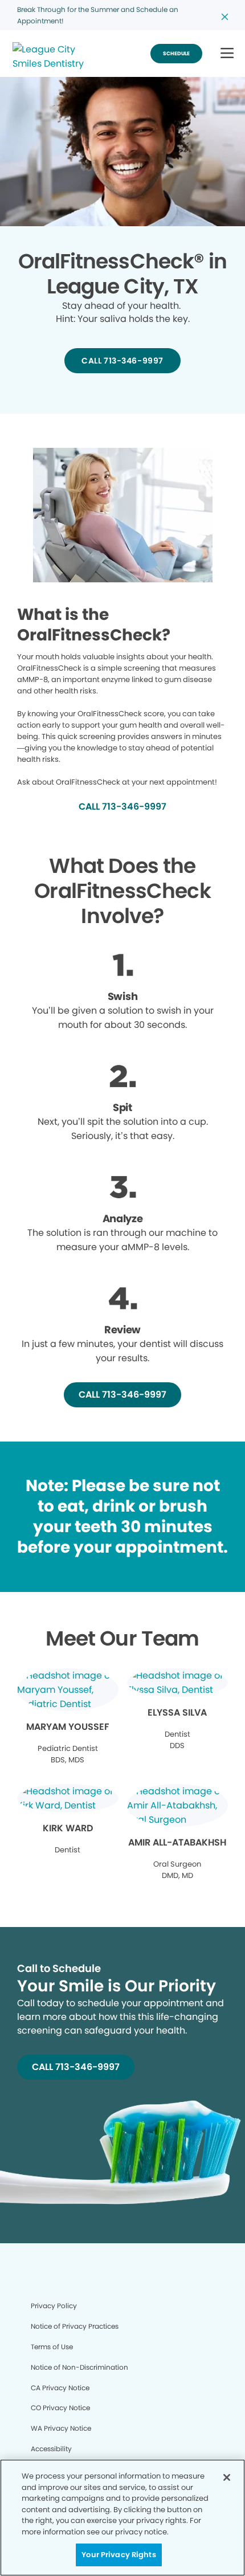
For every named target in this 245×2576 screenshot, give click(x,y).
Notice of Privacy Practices (75, 2326)
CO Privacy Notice (60, 2408)
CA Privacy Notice (60, 2388)
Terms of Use (52, 2347)
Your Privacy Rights (119, 2555)
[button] (227, 54)
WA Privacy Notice (61, 2428)
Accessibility (51, 2449)
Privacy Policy (54, 2306)
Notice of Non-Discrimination (79, 2367)
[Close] (227, 2477)
